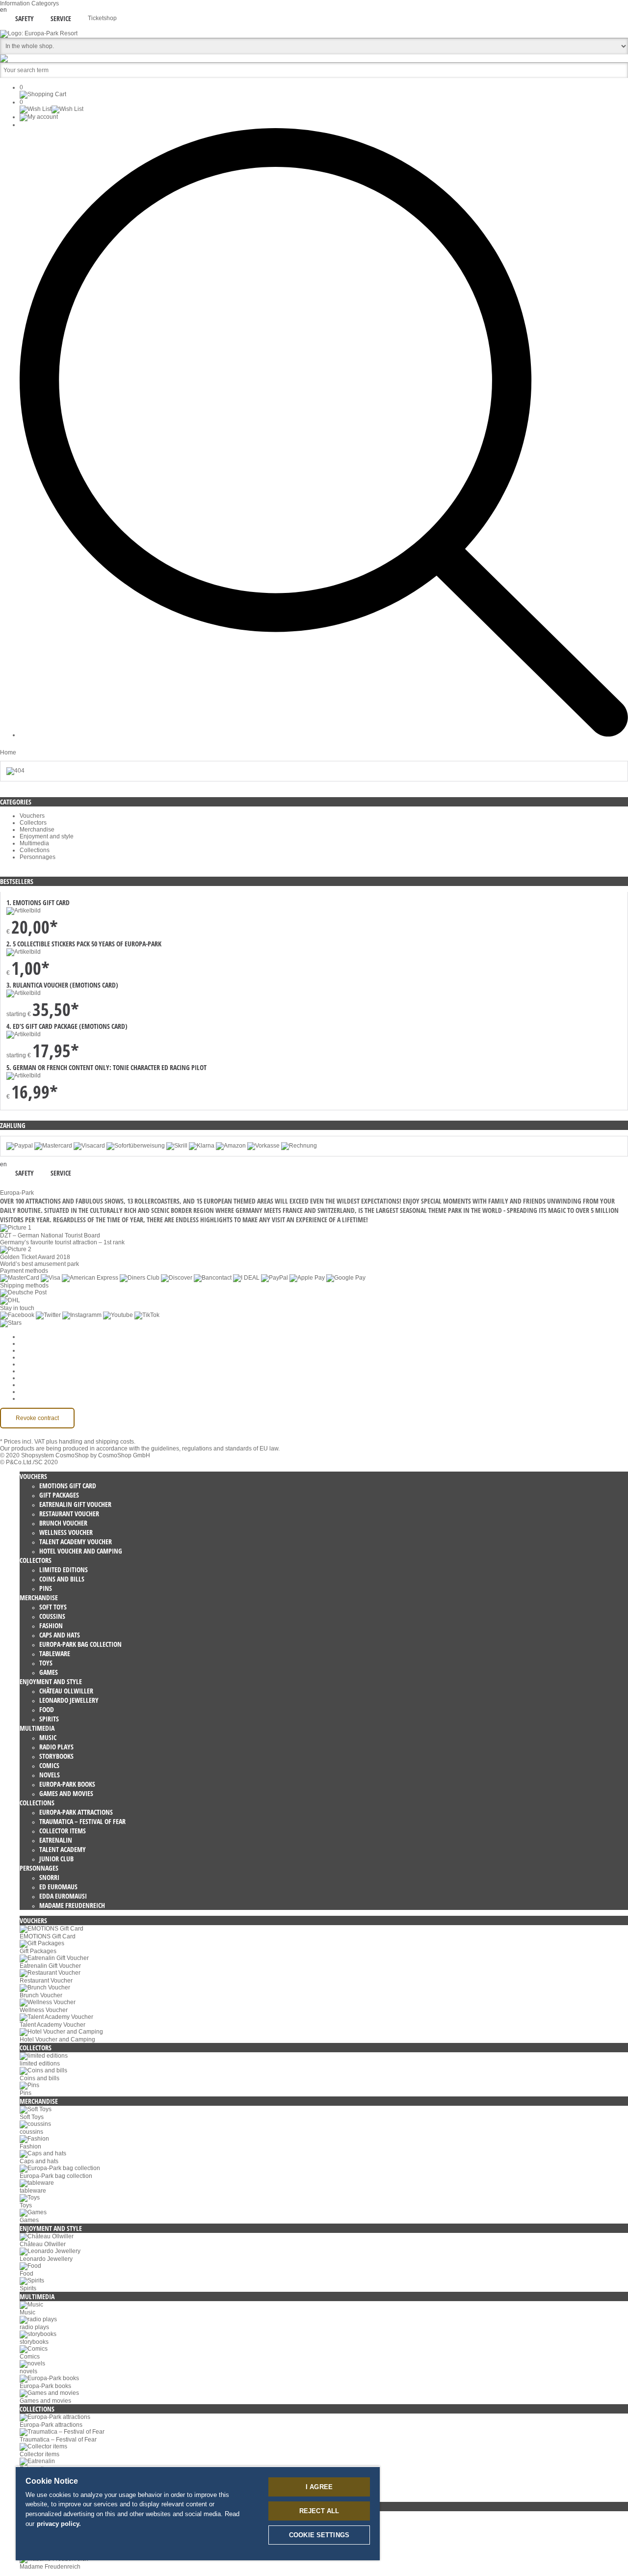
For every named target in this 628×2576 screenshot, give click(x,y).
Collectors (33, 823)
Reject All (319, 2511)
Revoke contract (37, 1418)
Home (8, 752)
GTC (26, 1357)
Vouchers (32, 816)
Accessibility (36, 1398)
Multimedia (34, 843)
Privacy (29, 1364)
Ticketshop (102, 18)
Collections (35, 850)
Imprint (29, 1378)
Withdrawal (35, 1371)
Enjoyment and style (47, 836)
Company (33, 1343)
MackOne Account (44, 1392)
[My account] (39, 117)
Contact (30, 1385)
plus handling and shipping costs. (91, 1442)
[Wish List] (52, 109)
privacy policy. (59, 2524)
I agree (319, 2487)
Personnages (38, 857)
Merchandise (37, 830)
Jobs (26, 1350)
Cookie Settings (41, 1337)
